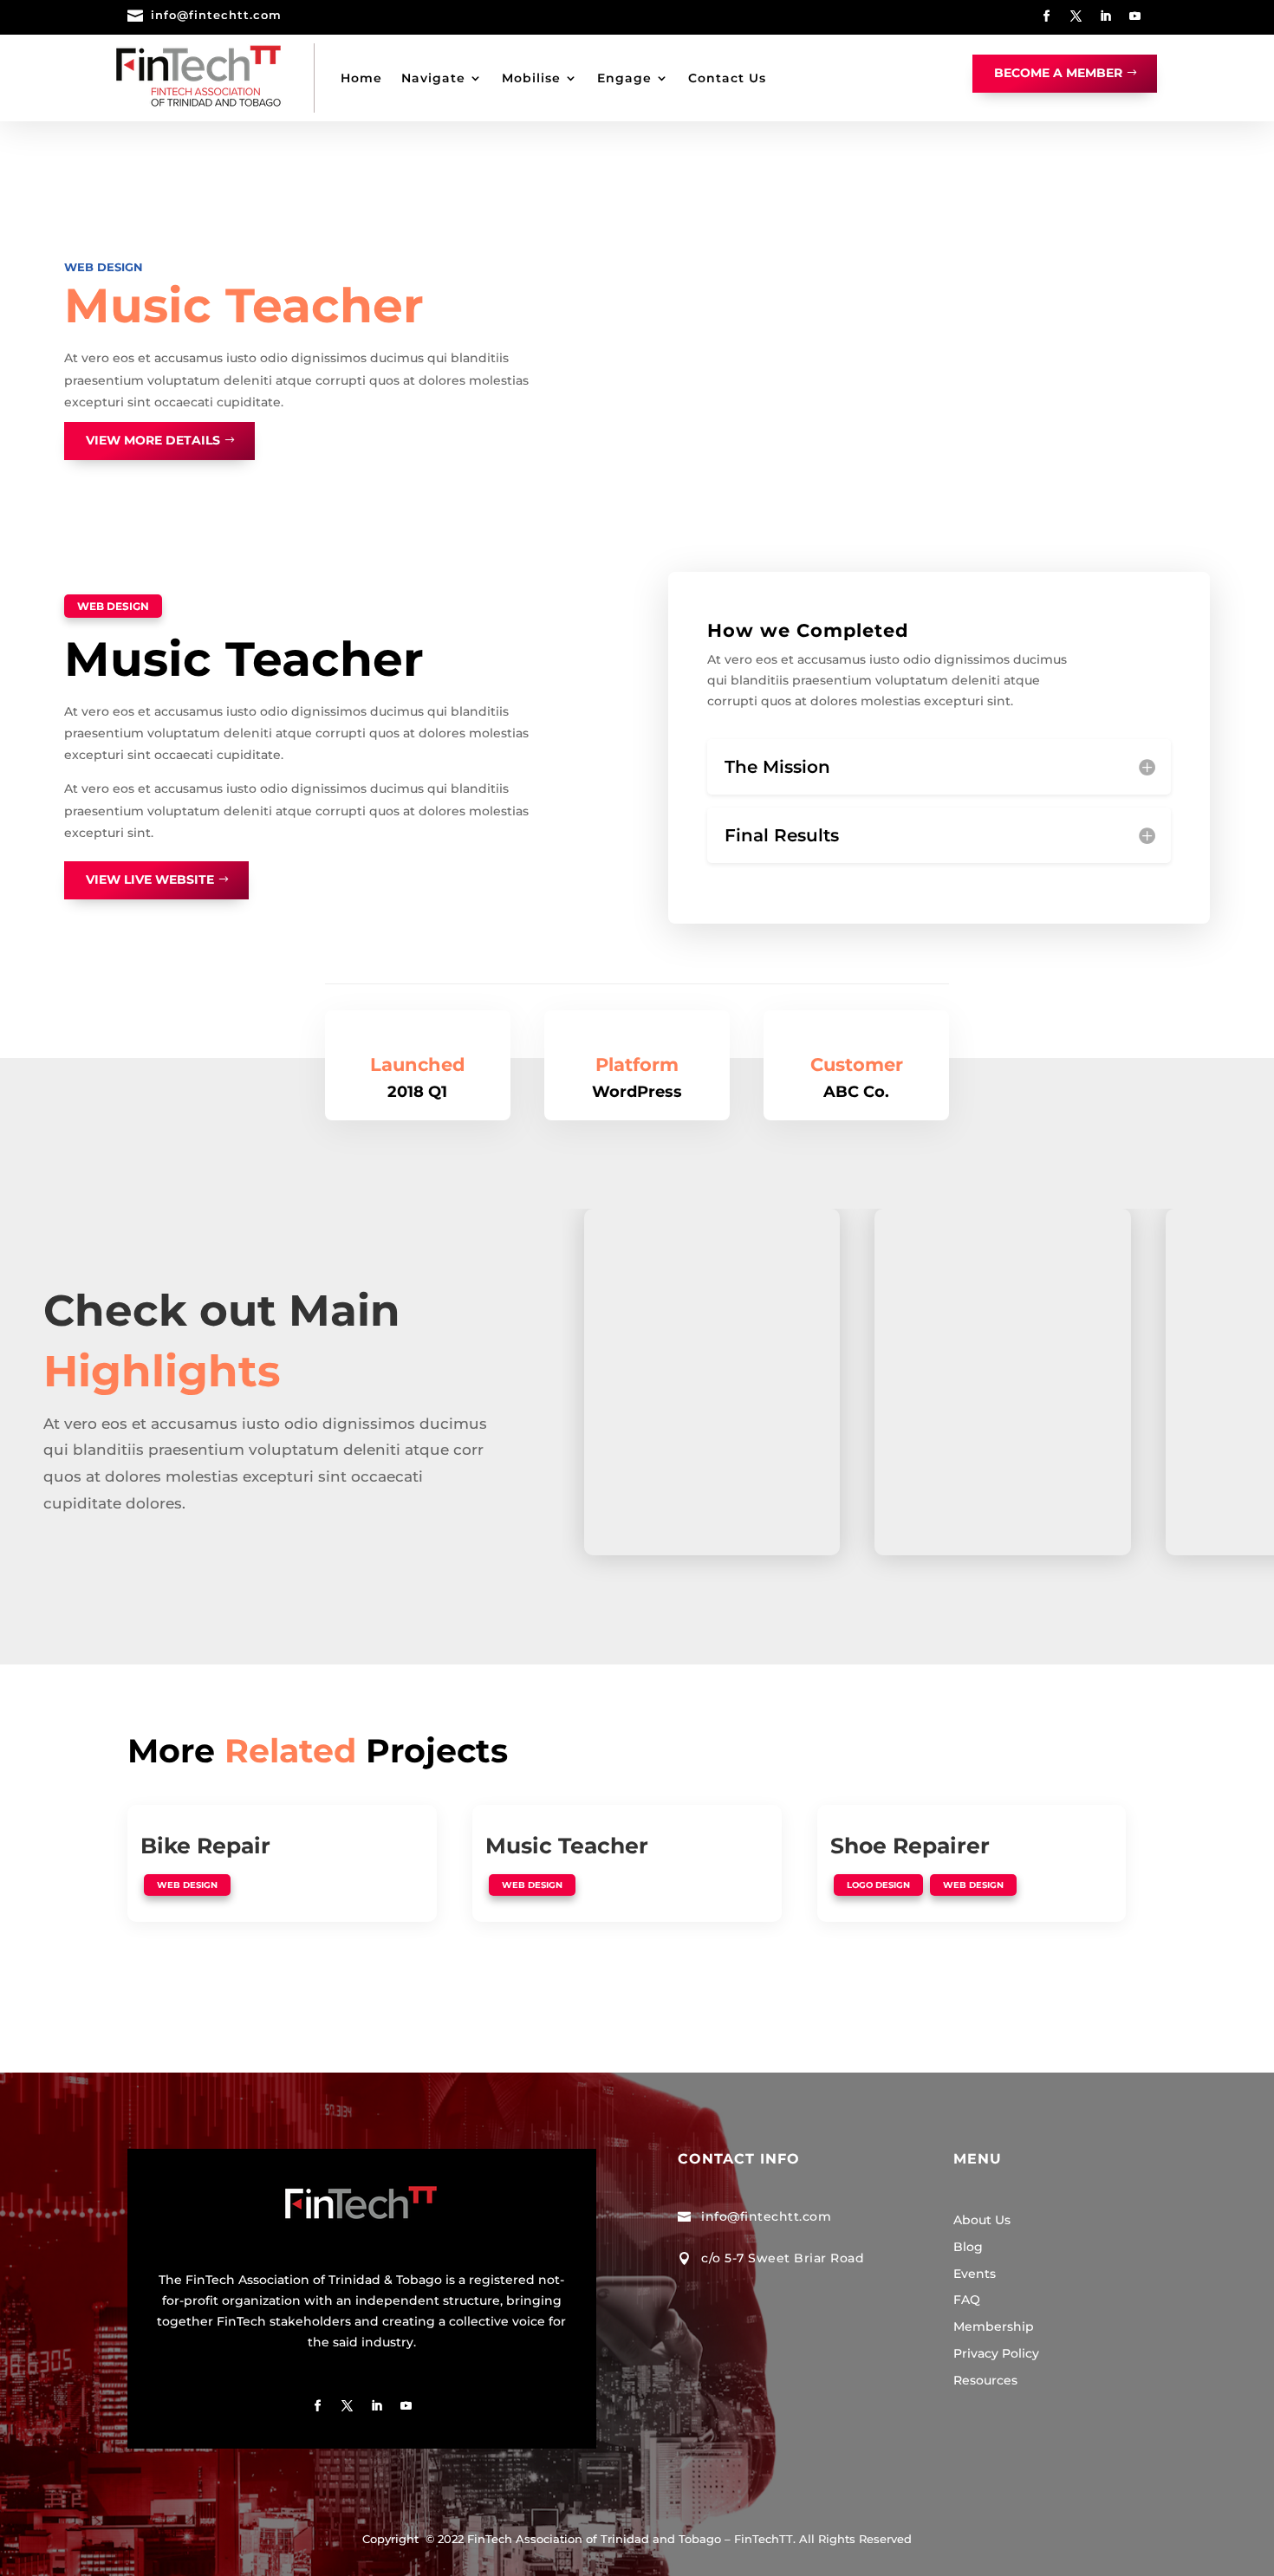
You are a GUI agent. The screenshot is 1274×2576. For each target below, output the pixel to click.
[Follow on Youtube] (1135, 16)
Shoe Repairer (910, 1846)
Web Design (104, 267)
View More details (153, 440)
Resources (985, 2380)
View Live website (150, 879)
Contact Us (727, 78)
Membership (994, 2326)
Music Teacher (567, 1846)
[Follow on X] (1076, 16)
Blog (968, 2247)
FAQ (967, 2300)
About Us (982, 2220)
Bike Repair (205, 1846)
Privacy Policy (996, 2353)
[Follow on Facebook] (1047, 16)
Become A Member (1058, 73)
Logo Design (878, 1885)
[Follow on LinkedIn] (1106, 16)
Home (361, 78)
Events (975, 2274)
